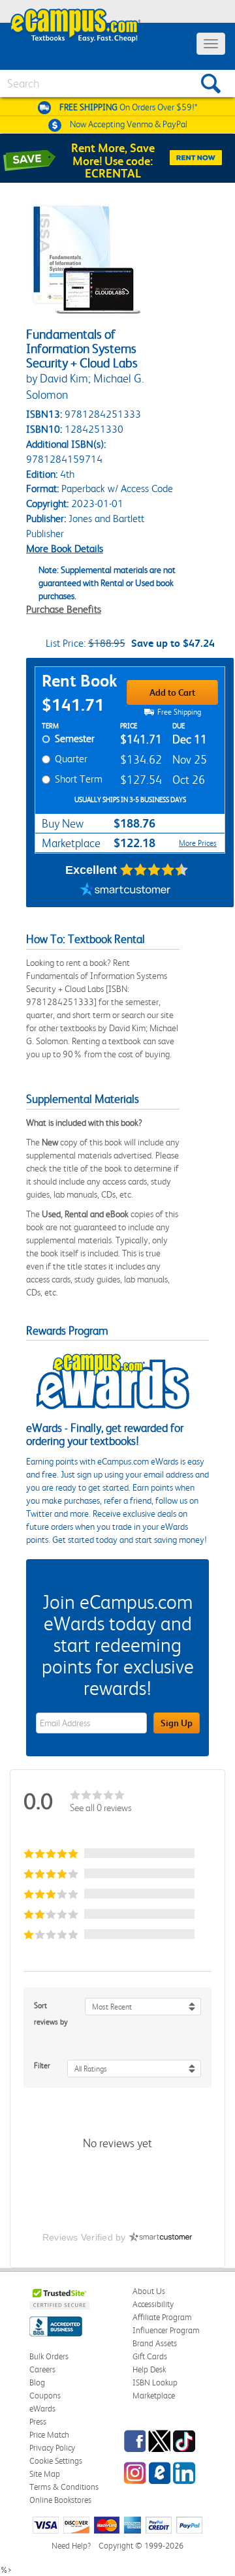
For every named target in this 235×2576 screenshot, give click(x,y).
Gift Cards (150, 2356)
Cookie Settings (56, 2461)
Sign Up (177, 1723)
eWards (42, 2409)
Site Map (45, 2474)
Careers (42, 2369)
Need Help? (71, 2546)
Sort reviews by (51, 2014)
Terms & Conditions (64, 2487)
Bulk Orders (49, 2356)
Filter (42, 2066)
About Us (149, 2291)
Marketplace (154, 2396)
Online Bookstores (60, 2500)
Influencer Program (166, 2330)
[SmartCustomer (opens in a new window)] (125, 891)
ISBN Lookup (155, 2382)
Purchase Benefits (64, 609)
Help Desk (149, 2369)
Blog (37, 2382)
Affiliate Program (162, 2317)
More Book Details (65, 549)
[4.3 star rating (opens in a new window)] (154, 870)
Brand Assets (155, 2343)
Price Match (49, 2435)
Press (38, 2422)
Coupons (45, 2396)
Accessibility (153, 2304)
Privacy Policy (52, 2448)
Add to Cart (172, 692)
